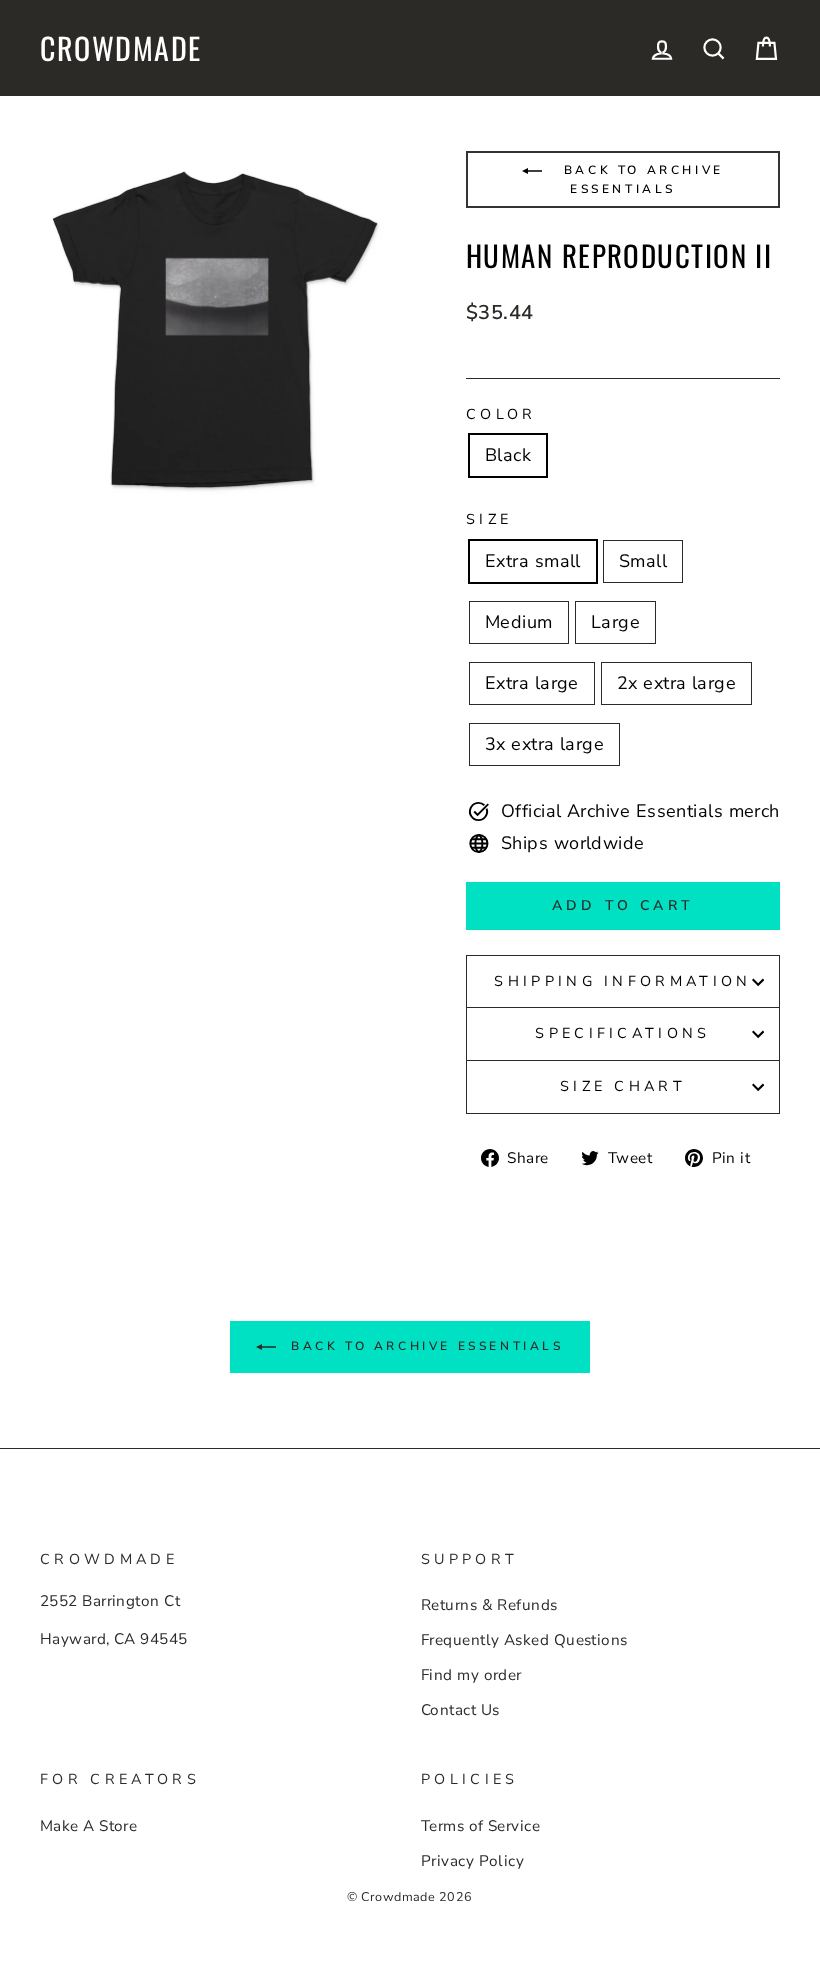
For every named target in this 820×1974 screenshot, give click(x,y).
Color (501, 414)
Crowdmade (121, 48)
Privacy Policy (472, 1861)
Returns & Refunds (489, 1605)
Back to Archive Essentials (640, 179)
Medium (519, 622)
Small (643, 561)
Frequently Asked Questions (524, 1640)
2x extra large (676, 683)
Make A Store (88, 1826)
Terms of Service (480, 1826)
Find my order (471, 1675)
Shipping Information (622, 981)
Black (508, 455)
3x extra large (544, 744)
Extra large (532, 683)
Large (615, 622)
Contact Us (460, 1710)
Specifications (622, 1033)
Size (489, 519)
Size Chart (623, 1086)
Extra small (533, 561)
